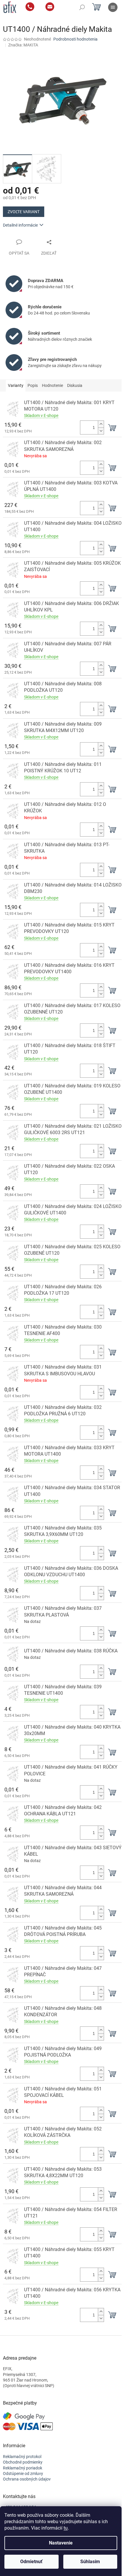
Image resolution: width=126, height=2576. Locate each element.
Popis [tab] (33, 385)
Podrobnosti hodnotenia (75, 39)
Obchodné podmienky (23, 2462)
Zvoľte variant (24, 212)
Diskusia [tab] (75, 385)
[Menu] (113, 7)
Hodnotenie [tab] (52, 385)
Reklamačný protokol (22, 2457)
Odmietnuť (31, 2562)
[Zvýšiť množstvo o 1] (101, 424)
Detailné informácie (20, 225)
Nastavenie (61, 2543)
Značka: (23, 45)
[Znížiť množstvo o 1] (101, 431)
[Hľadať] (82, 7)
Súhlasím (90, 2562)
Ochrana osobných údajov (27, 2479)
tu (66, 2528)
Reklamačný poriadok (23, 2468)
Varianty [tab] (16, 385)
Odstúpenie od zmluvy (23, 2474)
